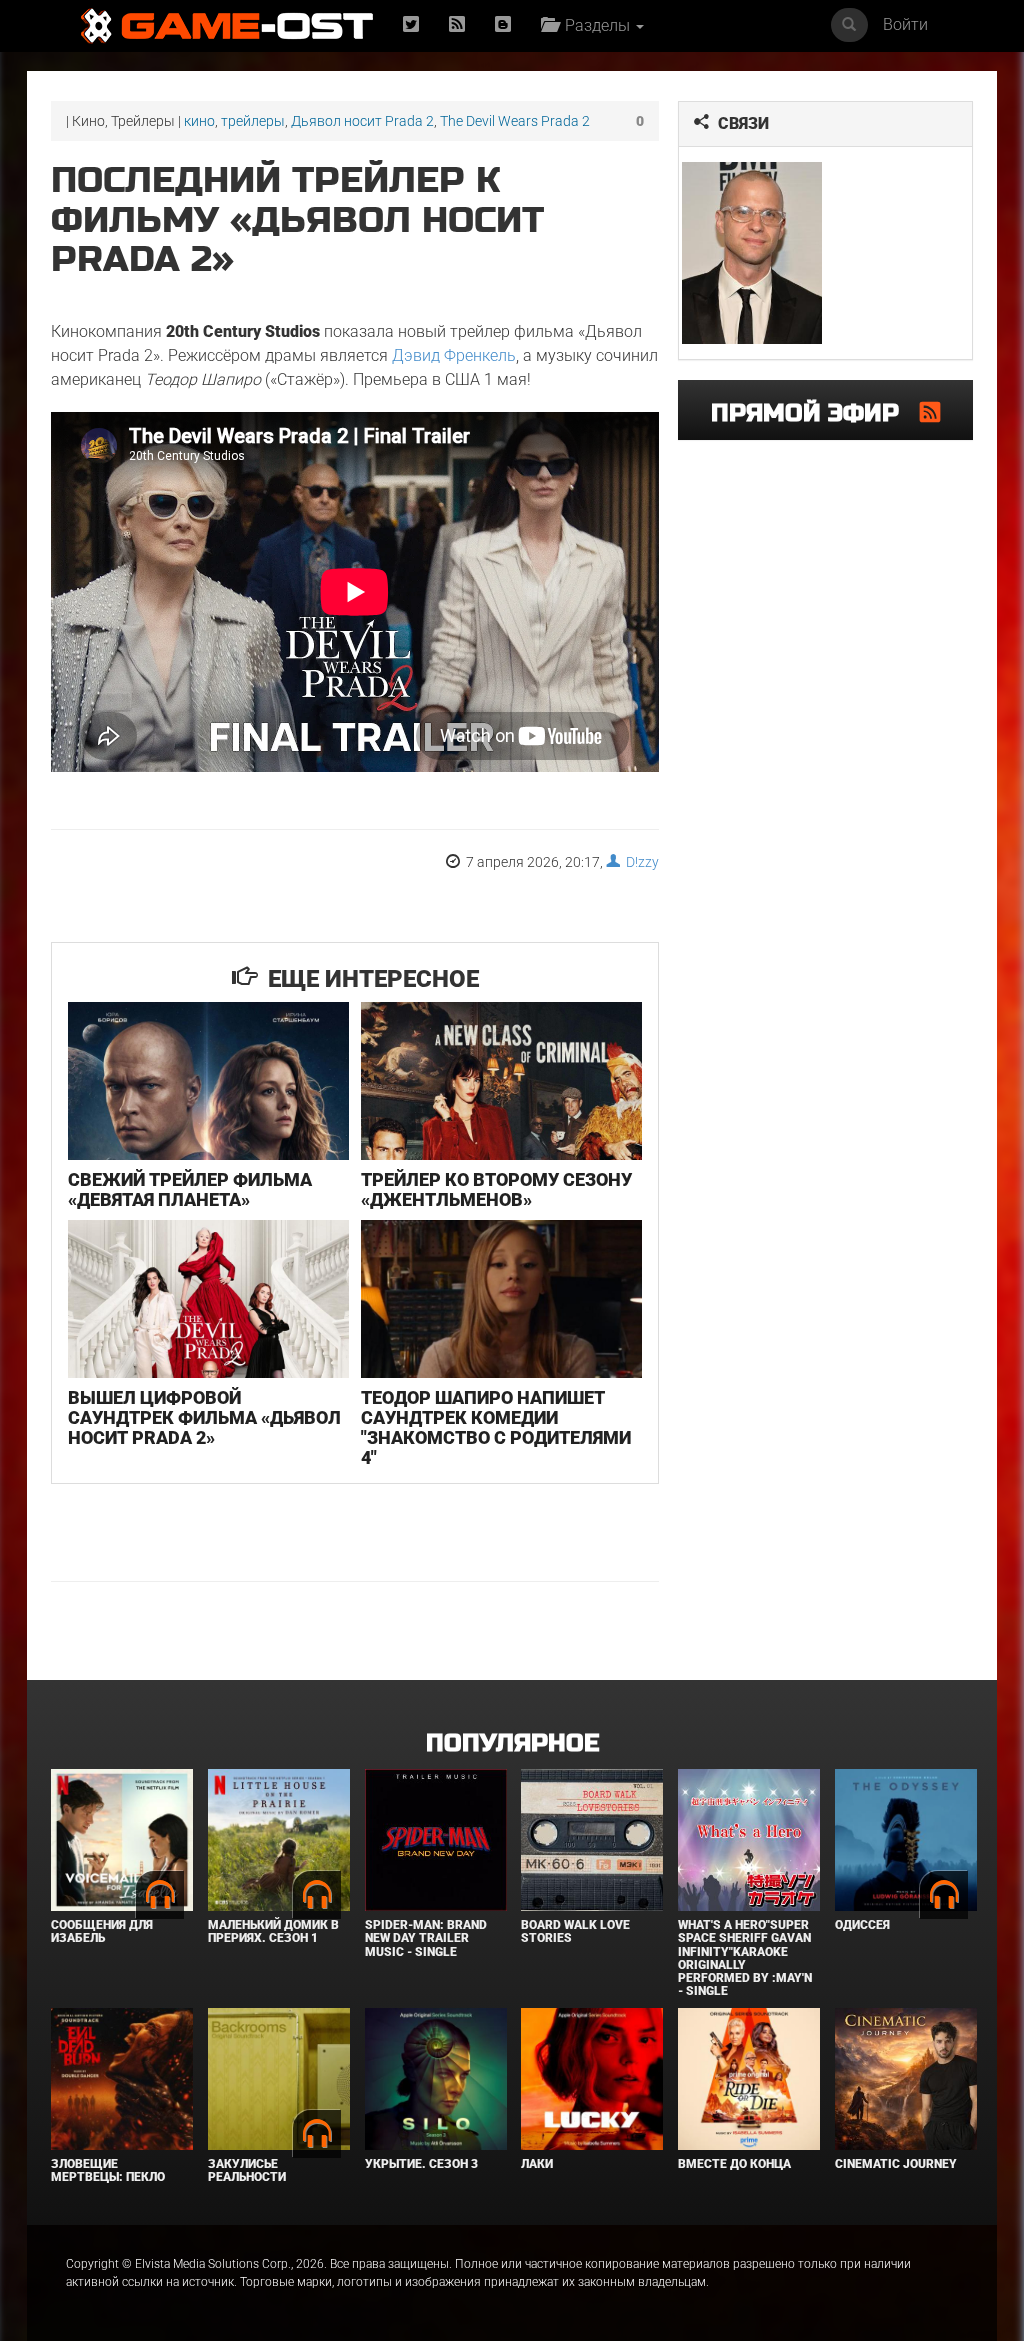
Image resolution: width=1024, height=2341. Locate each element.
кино (199, 121)
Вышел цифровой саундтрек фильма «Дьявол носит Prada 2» (204, 1417)
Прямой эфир (815, 413)
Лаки (537, 2164)
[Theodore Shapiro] (752, 253)
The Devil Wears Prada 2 (515, 121)
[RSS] (457, 25)
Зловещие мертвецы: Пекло (108, 2170)
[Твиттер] (411, 25)
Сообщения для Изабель (102, 1931)
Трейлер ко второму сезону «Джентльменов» (496, 1189)
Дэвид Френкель (454, 355)
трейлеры (253, 121)
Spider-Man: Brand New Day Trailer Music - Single (426, 1938)
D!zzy (639, 862)
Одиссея (862, 1925)
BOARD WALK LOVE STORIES (575, 1931)
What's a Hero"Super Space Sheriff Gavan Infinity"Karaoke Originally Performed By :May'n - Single (745, 1958)
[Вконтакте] (503, 25)
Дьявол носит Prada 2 (362, 121)
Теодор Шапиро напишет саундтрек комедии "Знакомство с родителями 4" (496, 1427)
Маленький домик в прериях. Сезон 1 (273, 1931)
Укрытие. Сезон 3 (421, 2164)
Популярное (512, 1743)
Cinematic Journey (896, 2164)
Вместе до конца (734, 2164)
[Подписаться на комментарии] (930, 412)
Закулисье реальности (247, 2170)
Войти (905, 24)
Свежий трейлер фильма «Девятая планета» (190, 1189)
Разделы (595, 25)
